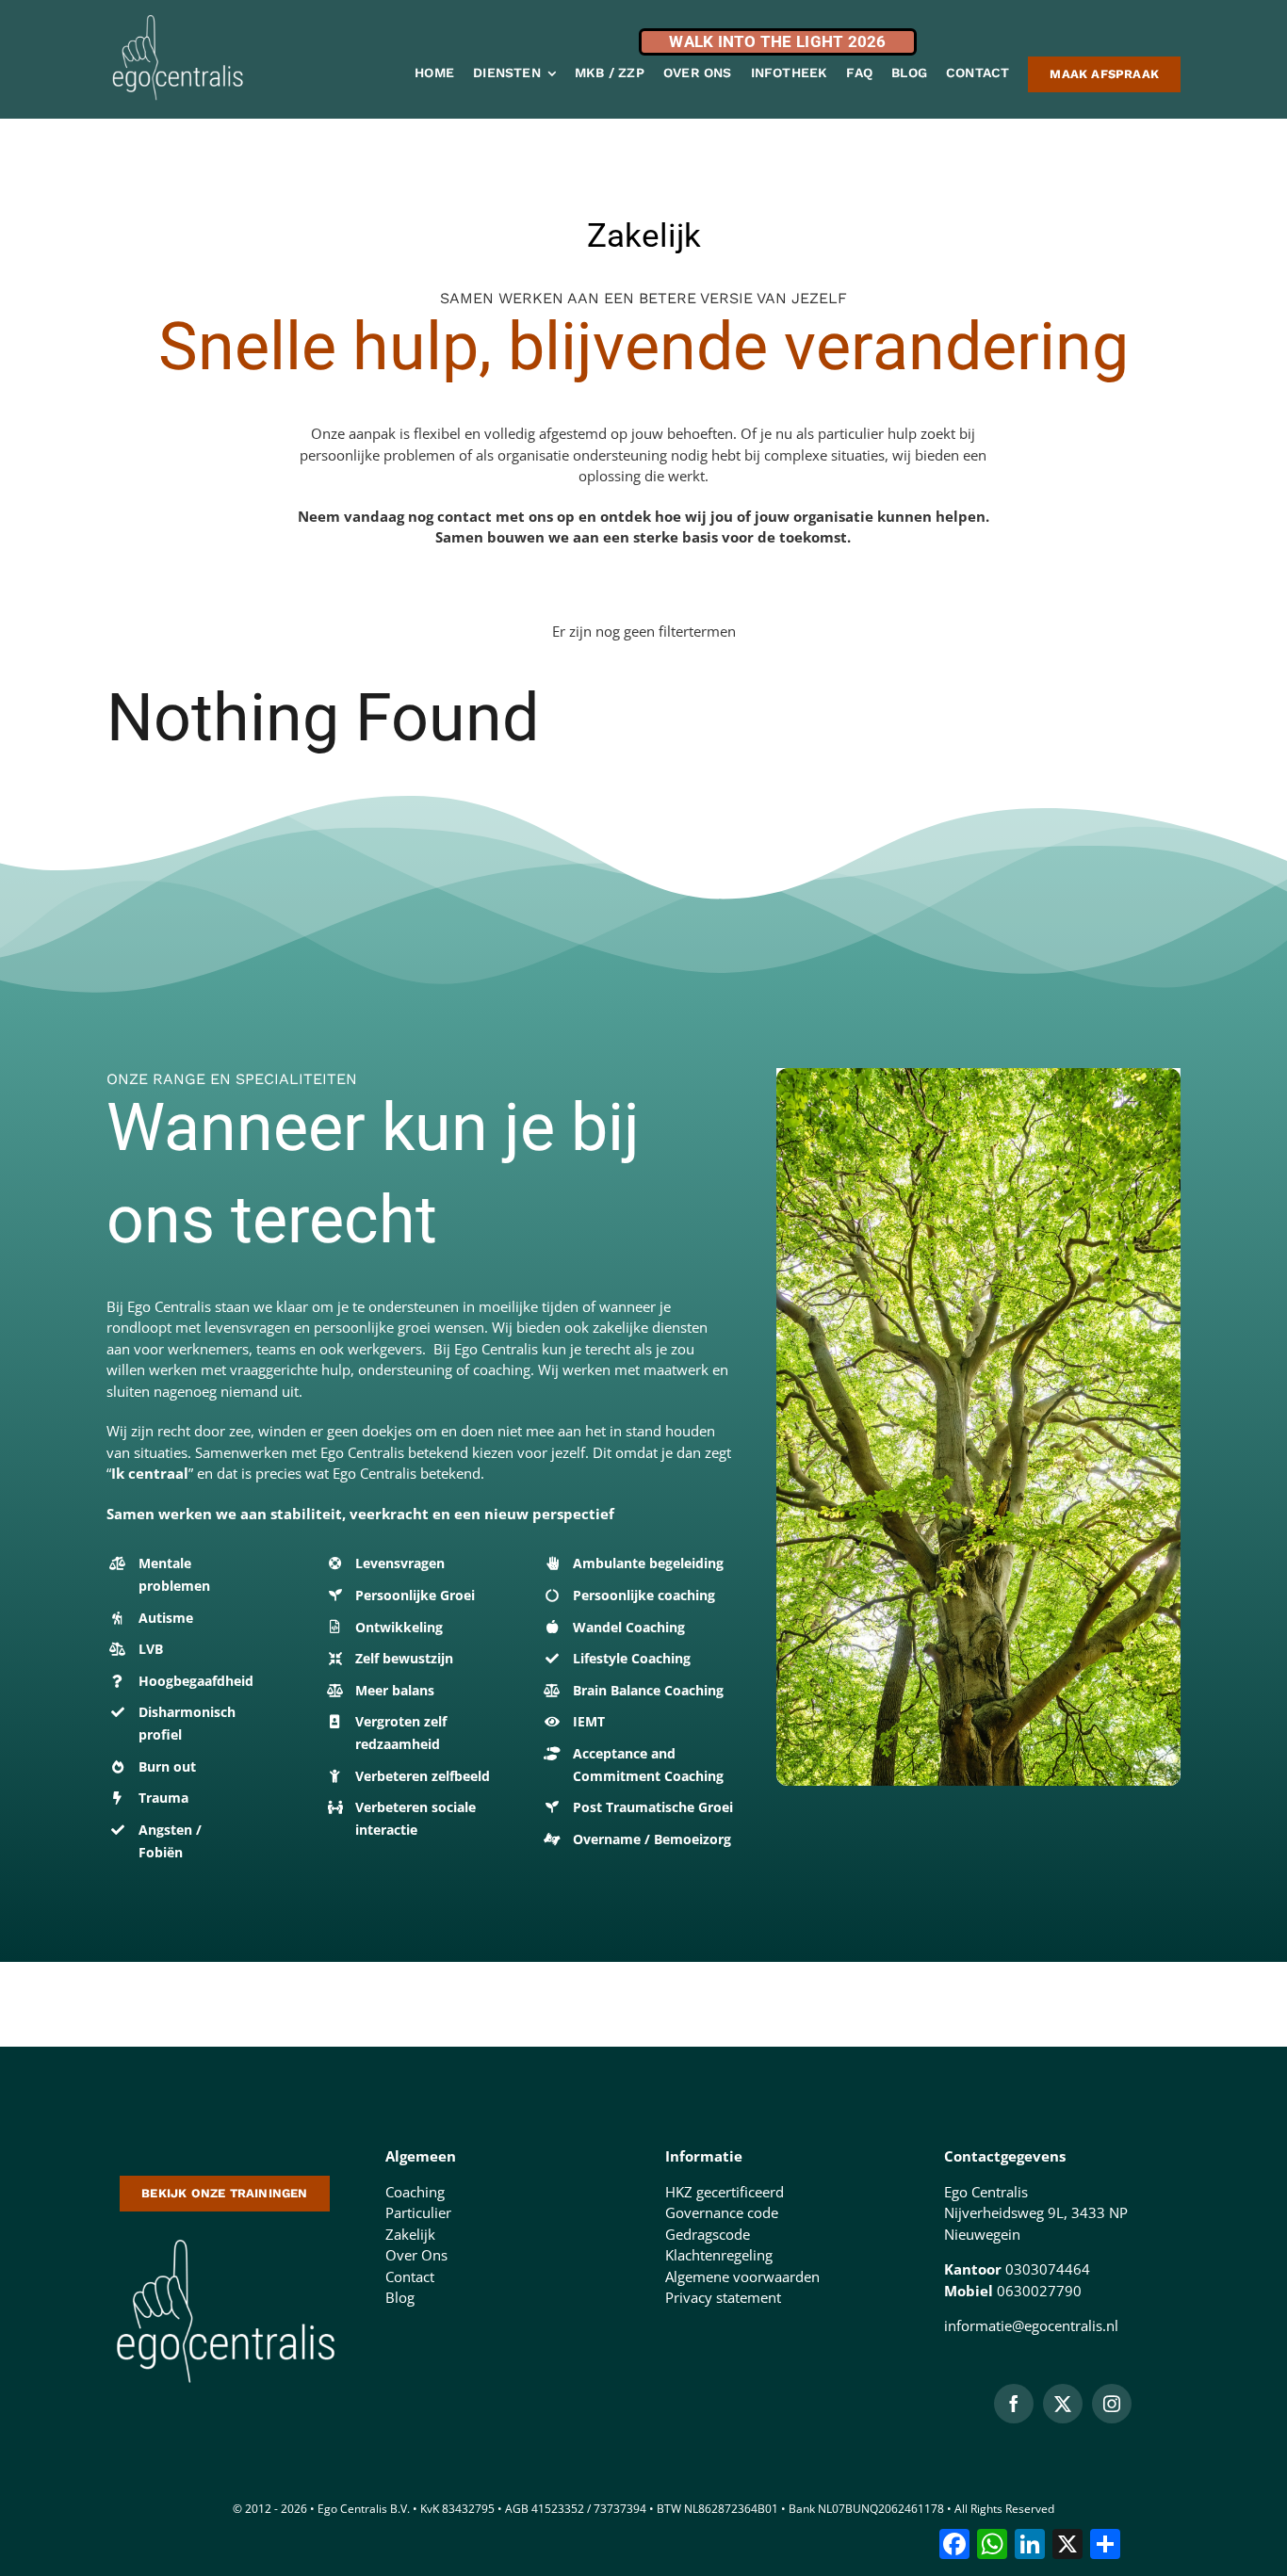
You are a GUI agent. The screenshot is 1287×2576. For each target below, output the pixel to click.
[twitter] (1063, 2404)
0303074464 (1048, 2269)
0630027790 (1039, 2291)
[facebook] (1014, 2404)
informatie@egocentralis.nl (1031, 2325)
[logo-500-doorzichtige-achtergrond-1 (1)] (225, 2237)
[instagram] (1112, 2404)
